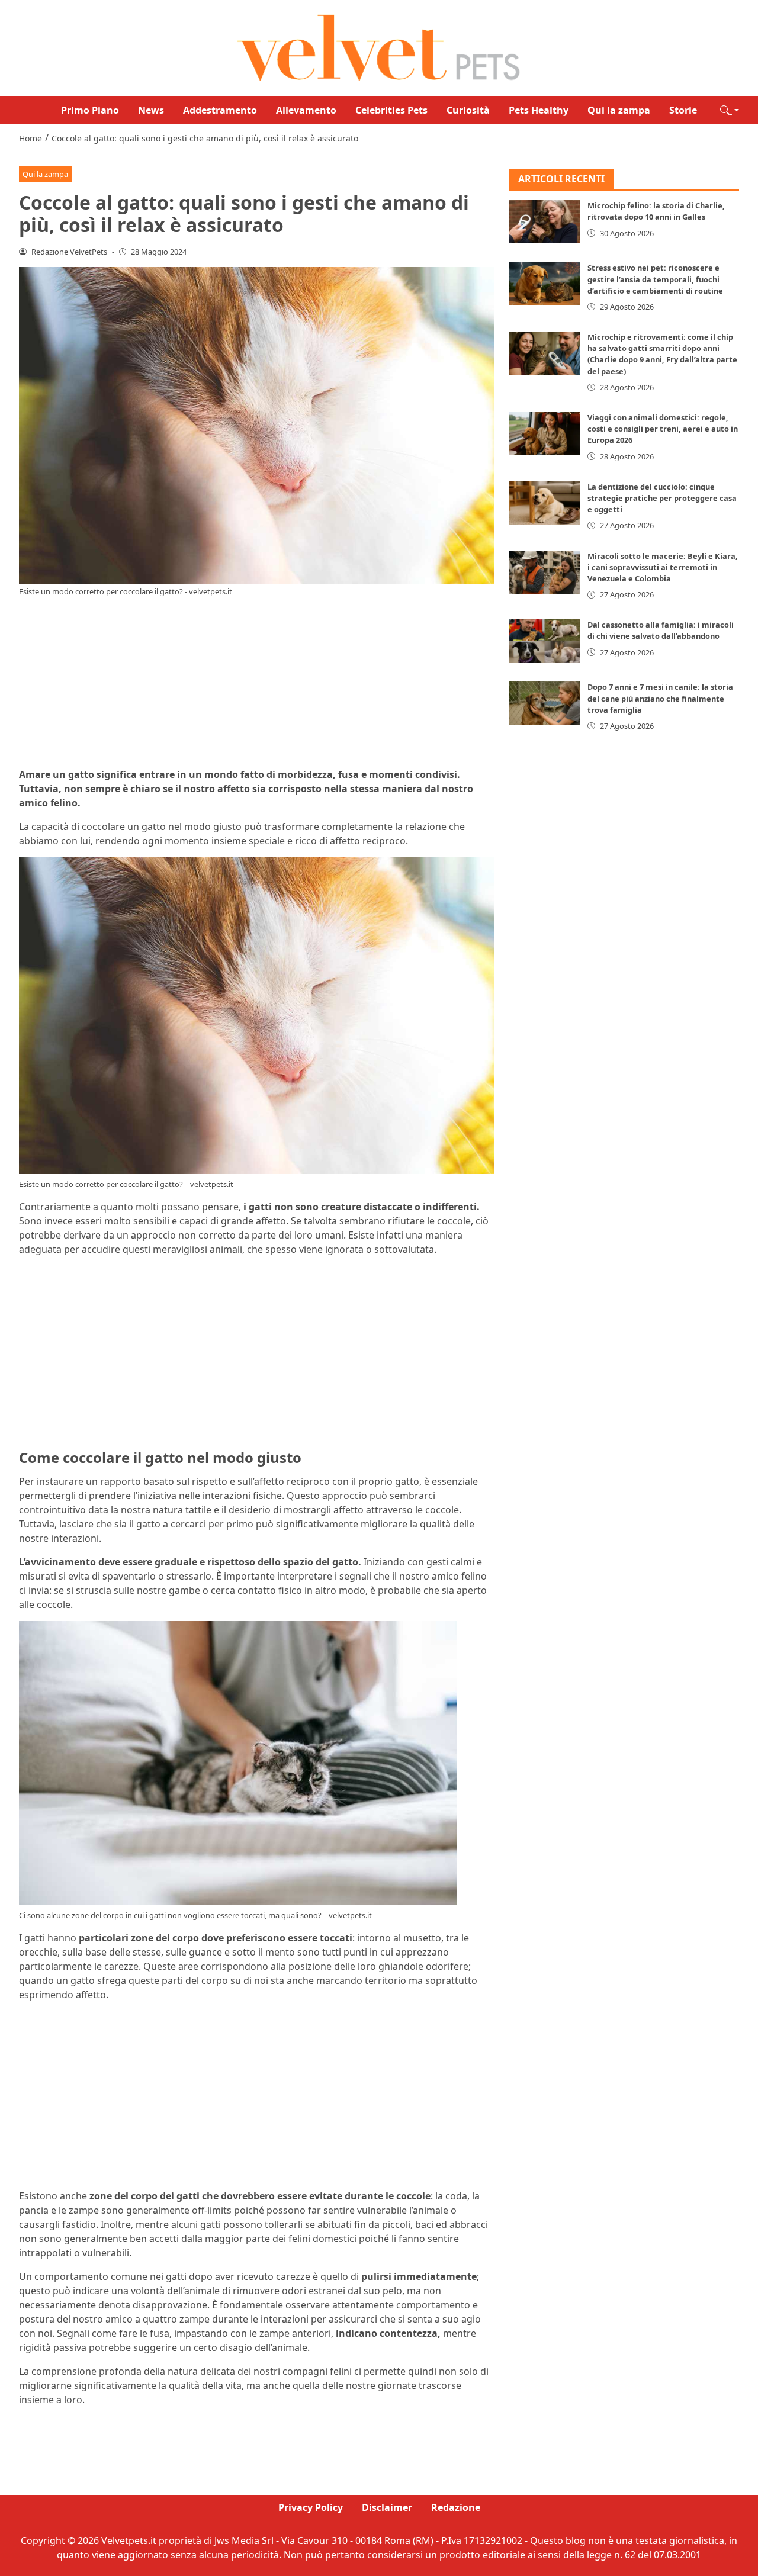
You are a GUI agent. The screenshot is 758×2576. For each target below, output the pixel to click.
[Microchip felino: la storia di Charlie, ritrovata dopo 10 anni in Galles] (545, 222)
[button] (730, 110)
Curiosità (468, 110)
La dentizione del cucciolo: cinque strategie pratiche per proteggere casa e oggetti (662, 498)
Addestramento (220, 110)
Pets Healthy (539, 110)
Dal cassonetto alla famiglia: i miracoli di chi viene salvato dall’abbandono (661, 631)
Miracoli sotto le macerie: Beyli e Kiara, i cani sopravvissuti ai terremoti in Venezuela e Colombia (663, 567)
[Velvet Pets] (379, 47)
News (151, 110)
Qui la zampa (619, 110)
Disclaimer (387, 2507)
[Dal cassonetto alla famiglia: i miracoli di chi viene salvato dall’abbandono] (545, 641)
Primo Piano (90, 110)
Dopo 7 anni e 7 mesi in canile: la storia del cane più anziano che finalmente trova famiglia (660, 699)
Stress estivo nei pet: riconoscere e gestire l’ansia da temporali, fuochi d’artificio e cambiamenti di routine (655, 279)
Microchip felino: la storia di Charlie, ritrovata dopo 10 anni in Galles (656, 212)
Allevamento (306, 110)
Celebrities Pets (391, 110)
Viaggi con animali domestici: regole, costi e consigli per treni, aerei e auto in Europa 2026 (663, 429)
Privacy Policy (311, 2507)
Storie (683, 110)
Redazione (456, 2507)
